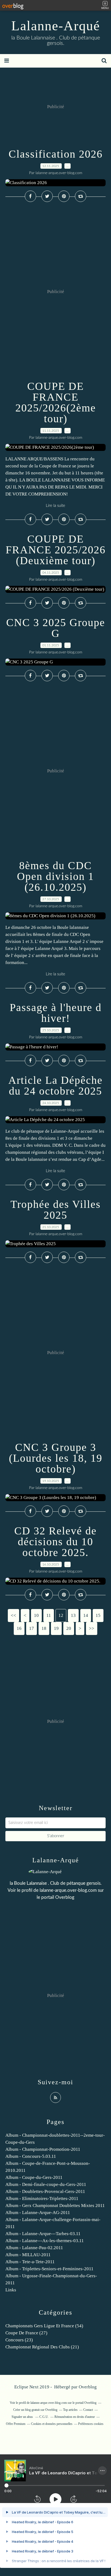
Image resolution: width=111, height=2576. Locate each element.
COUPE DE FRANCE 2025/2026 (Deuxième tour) (56, 550)
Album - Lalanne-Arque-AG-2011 (38, 2213)
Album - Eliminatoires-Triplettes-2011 (42, 2198)
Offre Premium (16, 2424)
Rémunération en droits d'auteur (75, 2417)
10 (36, 1615)
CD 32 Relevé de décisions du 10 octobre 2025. (55, 1542)
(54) (44, 2326)
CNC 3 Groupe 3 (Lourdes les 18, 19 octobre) (56, 1458)
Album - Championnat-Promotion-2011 (43, 2149)
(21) (42, 2347)
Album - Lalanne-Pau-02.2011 (34, 2248)
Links (11, 2290)
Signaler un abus (23, 2417)
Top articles (70, 2410)
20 (69, 1628)
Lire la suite (55, 506)
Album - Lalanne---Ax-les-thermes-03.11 (45, 2241)
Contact (88, 2410)
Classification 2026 (56, 154)
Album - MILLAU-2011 (28, 2255)
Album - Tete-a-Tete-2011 (30, 2262)
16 (19, 1628)
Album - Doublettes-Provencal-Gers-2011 (45, 2191)
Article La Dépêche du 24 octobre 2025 (55, 1086)
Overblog (88, 2387)
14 (86, 1615)
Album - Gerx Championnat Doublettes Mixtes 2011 (55, 2206)
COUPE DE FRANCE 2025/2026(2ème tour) (56, 402)
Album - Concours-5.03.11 (31, 2156)
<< (13, 1615)
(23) (19, 2340)
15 (98, 1615)
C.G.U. (44, 2417)
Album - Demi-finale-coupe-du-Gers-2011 (46, 2184)
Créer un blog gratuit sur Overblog (35, 2410)
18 (44, 1628)
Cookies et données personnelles (52, 2424)
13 (73, 1615)
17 (32, 1628)
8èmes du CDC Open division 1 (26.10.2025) (55, 876)
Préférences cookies (91, 2424)
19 (56, 1628)
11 (49, 1615)
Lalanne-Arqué (56, 26)
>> (92, 1628)
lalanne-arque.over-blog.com (68, 1890)
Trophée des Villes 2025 (56, 1210)
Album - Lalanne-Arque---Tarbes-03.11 (43, 2234)
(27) (26, 2333)
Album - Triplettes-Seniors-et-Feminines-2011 (49, 2269)
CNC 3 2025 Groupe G (56, 628)
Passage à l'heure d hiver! (56, 1013)
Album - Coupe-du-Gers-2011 (34, 2177)
